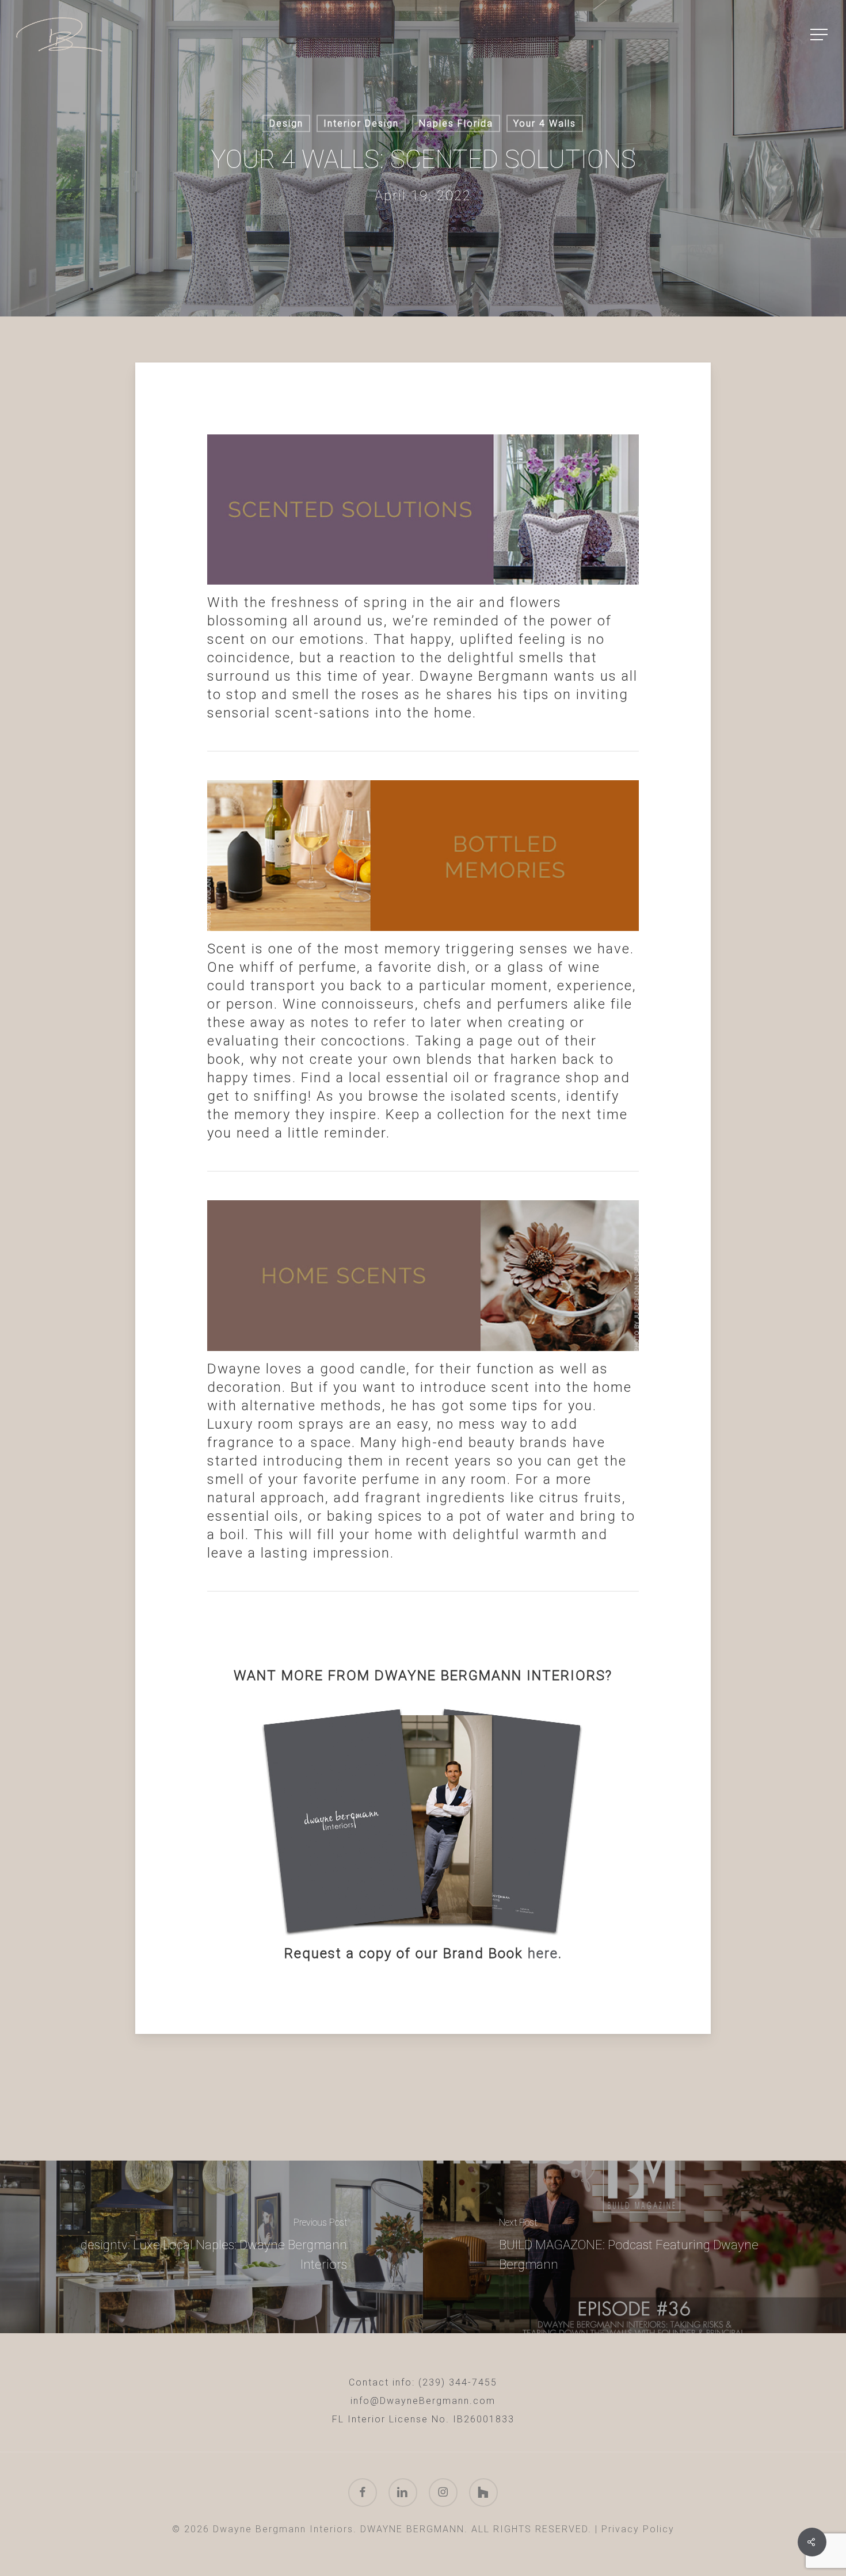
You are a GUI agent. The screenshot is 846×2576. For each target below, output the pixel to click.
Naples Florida (456, 123)
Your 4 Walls (545, 123)
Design (286, 123)
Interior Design (361, 123)
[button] (820, 35)
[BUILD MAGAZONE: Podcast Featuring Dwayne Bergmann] (634, 2247)
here (543, 1953)
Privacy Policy (638, 2529)
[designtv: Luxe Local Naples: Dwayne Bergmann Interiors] (211, 2247)
